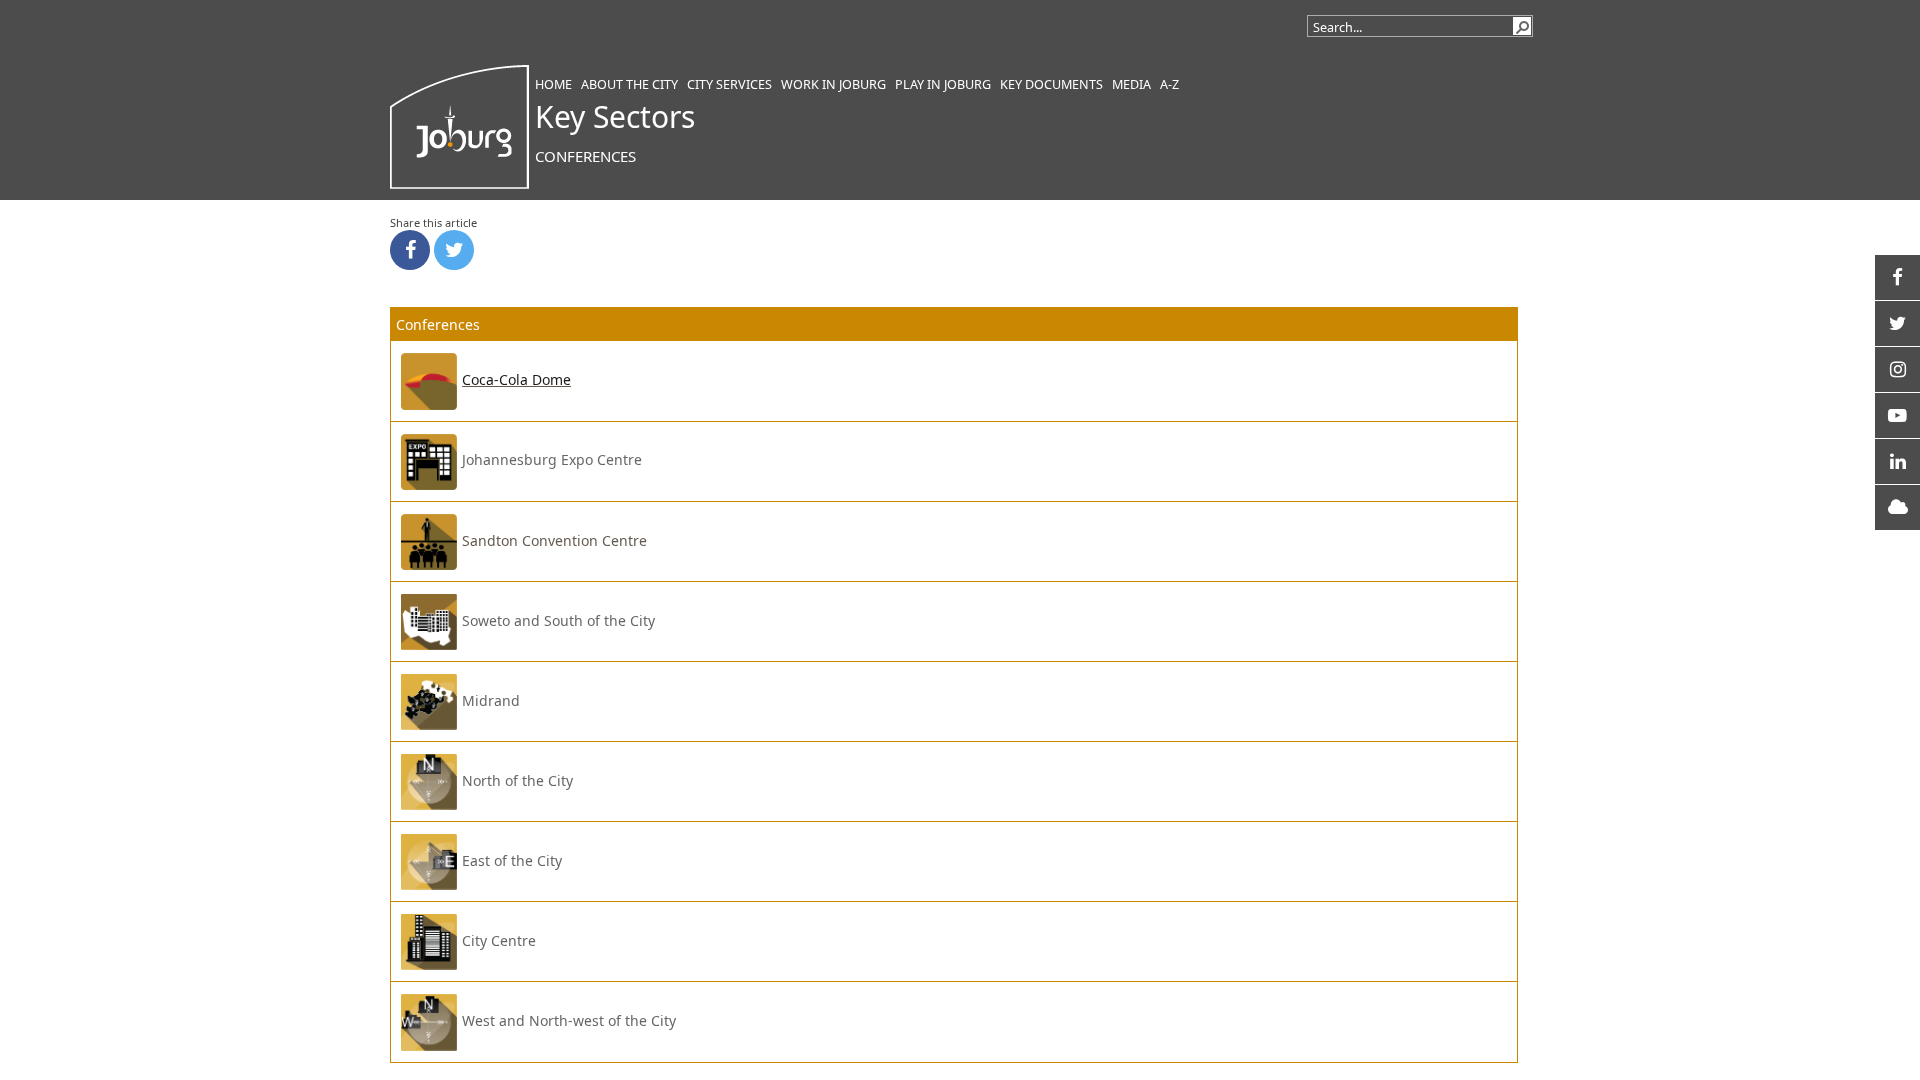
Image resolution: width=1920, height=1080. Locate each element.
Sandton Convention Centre (554, 540)
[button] (1522, 26)
